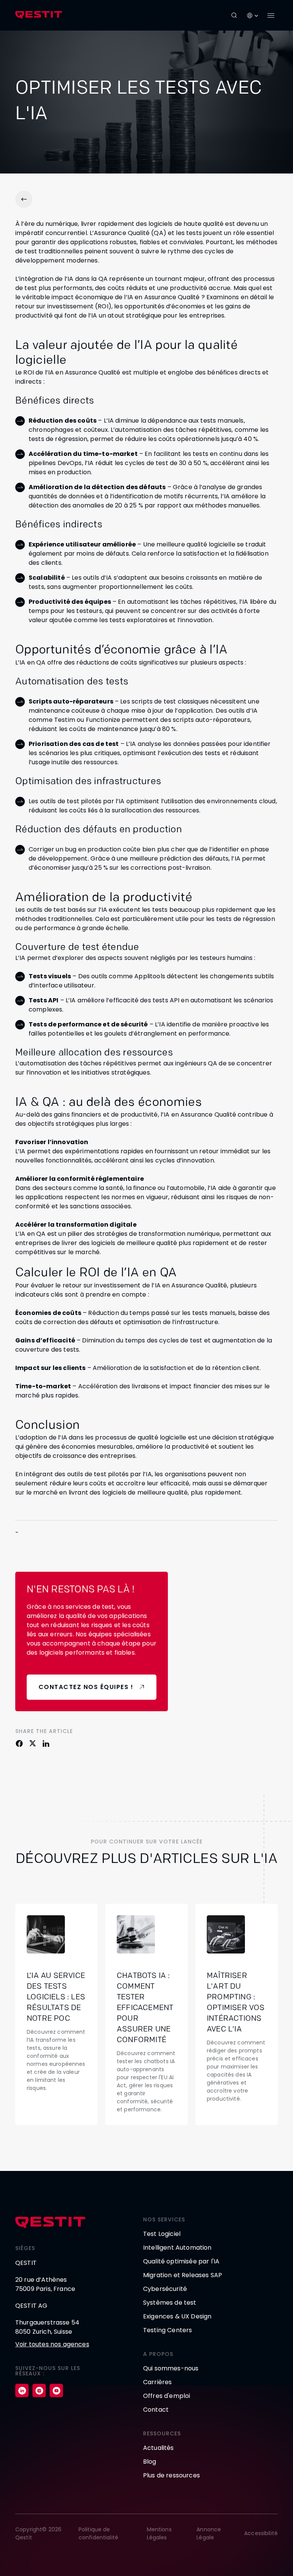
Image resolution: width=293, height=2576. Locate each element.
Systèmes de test (170, 2303)
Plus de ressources (171, 2475)
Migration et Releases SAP (183, 2275)
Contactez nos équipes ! (86, 1687)
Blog (150, 2462)
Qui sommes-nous (171, 2368)
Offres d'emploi (167, 2396)
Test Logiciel (162, 2234)
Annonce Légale (209, 2533)
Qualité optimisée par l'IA (181, 2261)
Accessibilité (261, 2533)
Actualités (159, 2448)
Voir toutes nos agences (52, 2344)
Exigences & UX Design (177, 2316)
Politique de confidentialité (98, 2533)
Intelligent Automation (177, 2248)
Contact (156, 2410)
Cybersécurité (165, 2289)
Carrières (157, 2382)
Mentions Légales (159, 2533)
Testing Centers (167, 2330)
